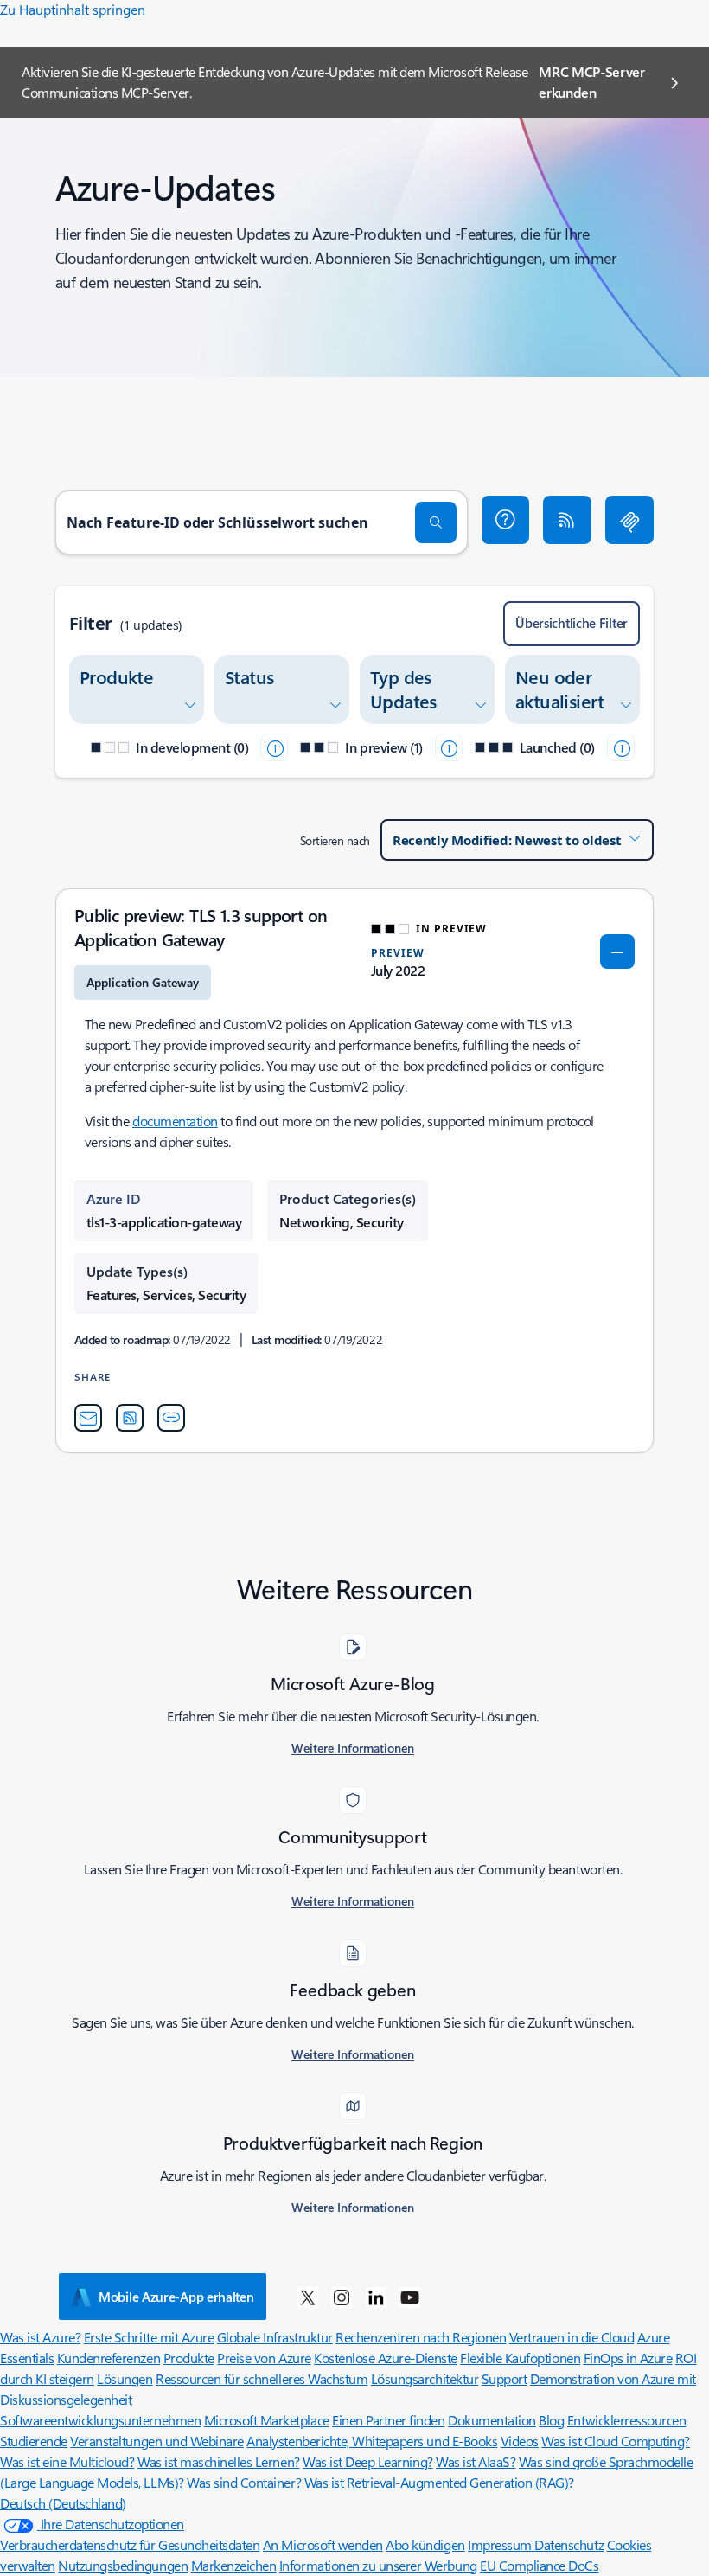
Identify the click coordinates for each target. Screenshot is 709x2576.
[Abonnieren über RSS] (567, 520)
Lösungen (125, 2378)
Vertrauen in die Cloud (572, 2337)
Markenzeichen (234, 2565)
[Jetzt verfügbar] (621, 747)
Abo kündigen (425, 2544)
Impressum (501, 2544)
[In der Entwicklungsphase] (274, 747)
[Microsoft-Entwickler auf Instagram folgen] (342, 2297)
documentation (175, 1121)
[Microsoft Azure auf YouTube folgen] (410, 2297)
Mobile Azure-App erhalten (176, 2297)
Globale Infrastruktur (275, 2337)
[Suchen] (436, 522)
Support (505, 2378)
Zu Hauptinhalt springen (73, 9)
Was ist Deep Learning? (367, 2461)
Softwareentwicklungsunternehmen (100, 2420)
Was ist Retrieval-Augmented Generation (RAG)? (439, 2482)
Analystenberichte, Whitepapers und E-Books (372, 2441)
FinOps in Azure (628, 2358)
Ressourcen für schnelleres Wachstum (262, 2378)
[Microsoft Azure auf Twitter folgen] (308, 2297)
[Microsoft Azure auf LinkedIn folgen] (376, 2297)
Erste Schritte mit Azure (149, 2337)
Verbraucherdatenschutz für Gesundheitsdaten (130, 2544)
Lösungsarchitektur (425, 2378)
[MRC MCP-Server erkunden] (629, 520)
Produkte (189, 2358)
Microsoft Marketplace (267, 2420)
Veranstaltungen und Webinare (157, 2441)
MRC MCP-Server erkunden (592, 82)
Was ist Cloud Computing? (615, 2441)
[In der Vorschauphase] (449, 747)
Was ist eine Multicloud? (67, 2461)
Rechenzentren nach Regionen (421, 2337)
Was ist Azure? (40, 2337)
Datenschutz (569, 2544)
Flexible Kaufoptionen (520, 2358)
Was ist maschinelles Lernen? (219, 2461)
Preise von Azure (264, 2358)
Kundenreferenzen (109, 2358)
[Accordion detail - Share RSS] (130, 1418)
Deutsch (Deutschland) (63, 2503)
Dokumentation (492, 2420)
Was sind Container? (244, 2482)
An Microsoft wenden (323, 2544)
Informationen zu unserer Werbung (378, 2565)
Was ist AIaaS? (476, 2461)
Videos (520, 2441)
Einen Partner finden (388, 2420)
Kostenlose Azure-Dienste (385, 2358)
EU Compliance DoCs (539, 2565)
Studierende (34, 2441)
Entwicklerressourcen (626, 2420)
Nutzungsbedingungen (123, 2565)
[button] (506, 520)
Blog (551, 2420)
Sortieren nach (335, 840)
